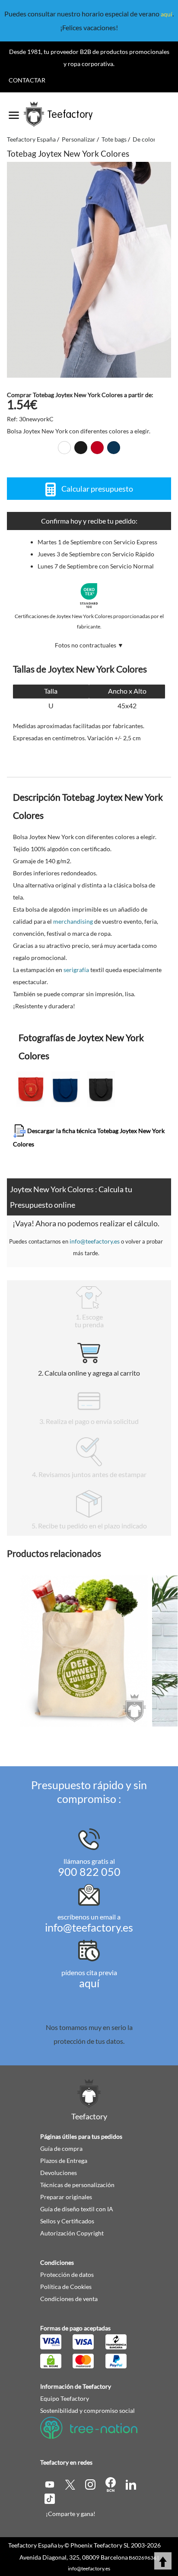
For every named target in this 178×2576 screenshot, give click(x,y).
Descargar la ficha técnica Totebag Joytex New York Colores (89, 1137)
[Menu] (14, 112)
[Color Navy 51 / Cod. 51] (114, 448)
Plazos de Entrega (64, 2161)
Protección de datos (67, 2275)
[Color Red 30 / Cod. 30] (97, 448)
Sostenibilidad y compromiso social (87, 2410)
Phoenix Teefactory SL (100, 2545)
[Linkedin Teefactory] (131, 2484)
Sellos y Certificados (67, 2221)
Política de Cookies (66, 2287)
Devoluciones (59, 2173)
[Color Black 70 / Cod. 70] (81, 448)
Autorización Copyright (72, 2233)
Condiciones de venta (69, 2299)
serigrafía (76, 970)
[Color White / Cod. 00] (64, 448)
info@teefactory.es (95, 1241)
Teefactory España (33, 2545)
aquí (167, 14)
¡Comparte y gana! (71, 2514)
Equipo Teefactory (65, 2398)
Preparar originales (66, 2197)
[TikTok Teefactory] (50, 2498)
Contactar (27, 80)
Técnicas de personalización (77, 2185)
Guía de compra (61, 2148)
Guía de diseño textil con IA (77, 2209)
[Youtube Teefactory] (50, 2484)
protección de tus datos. (89, 2041)
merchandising (73, 921)
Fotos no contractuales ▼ (89, 645)
